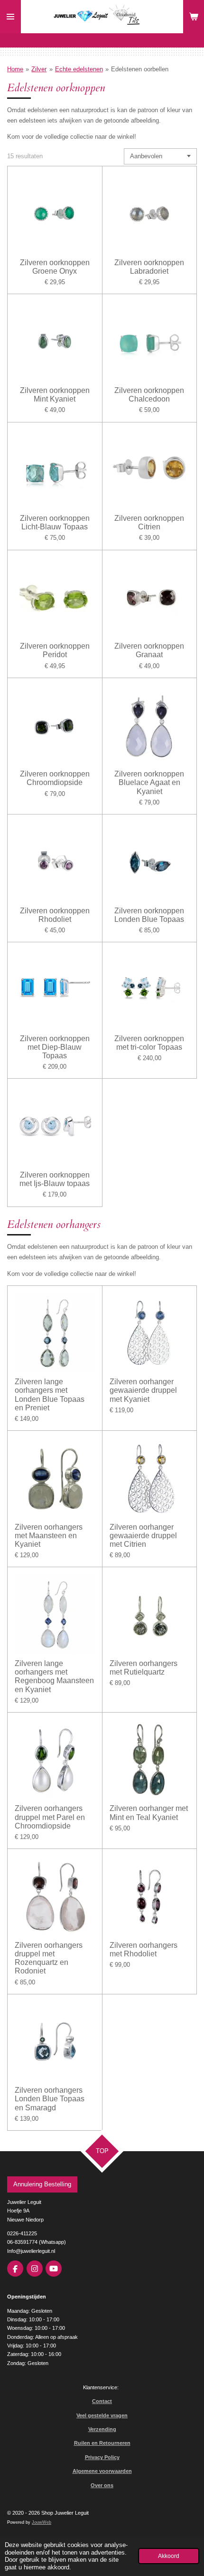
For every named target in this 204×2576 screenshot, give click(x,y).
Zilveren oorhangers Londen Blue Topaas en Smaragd (50, 2099)
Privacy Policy (102, 2457)
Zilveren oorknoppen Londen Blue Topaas (149, 915)
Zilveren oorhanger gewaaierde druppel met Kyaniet (143, 1390)
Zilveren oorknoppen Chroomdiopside (55, 778)
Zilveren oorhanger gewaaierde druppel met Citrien (143, 1536)
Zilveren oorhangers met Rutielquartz (144, 1668)
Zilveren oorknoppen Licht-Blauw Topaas (55, 522)
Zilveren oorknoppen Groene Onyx (55, 267)
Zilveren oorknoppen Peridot (55, 650)
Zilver (39, 69)
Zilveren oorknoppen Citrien (149, 522)
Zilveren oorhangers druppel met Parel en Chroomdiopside (50, 1817)
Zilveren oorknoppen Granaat (149, 650)
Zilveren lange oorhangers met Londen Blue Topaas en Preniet (50, 1395)
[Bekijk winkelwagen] (194, 17)
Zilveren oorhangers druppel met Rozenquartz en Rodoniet (49, 1958)
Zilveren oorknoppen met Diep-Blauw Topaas (55, 1047)
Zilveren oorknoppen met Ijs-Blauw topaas (55, 1179)
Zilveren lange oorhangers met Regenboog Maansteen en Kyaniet (54, 1676)
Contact (102, 2401)
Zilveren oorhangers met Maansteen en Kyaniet (49, 1536)
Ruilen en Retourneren (102, 2443)
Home (15, 69)
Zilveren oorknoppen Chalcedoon (149, 395)
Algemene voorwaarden (102, 2471)
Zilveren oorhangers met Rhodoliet (144, 1949)
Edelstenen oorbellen (140, 69)
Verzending (102, 2429)
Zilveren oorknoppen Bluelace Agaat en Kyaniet (149, 782)
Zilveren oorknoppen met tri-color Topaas (149, 1043)
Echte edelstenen (79, 69)
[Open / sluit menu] (10, 17)
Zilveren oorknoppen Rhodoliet (55, 915)
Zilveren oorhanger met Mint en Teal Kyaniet (149, 1813)
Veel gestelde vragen (102, 2415)
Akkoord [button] (169, 2556)
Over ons (102, 2485)
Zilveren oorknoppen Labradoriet (149, 267)
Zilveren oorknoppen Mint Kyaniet (55, 395)
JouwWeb (42, 2522)
